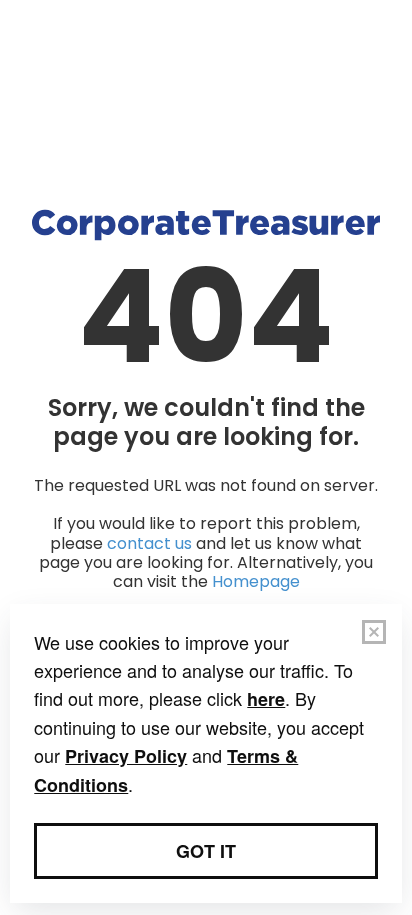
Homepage (256, 581)
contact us (149, 543)
